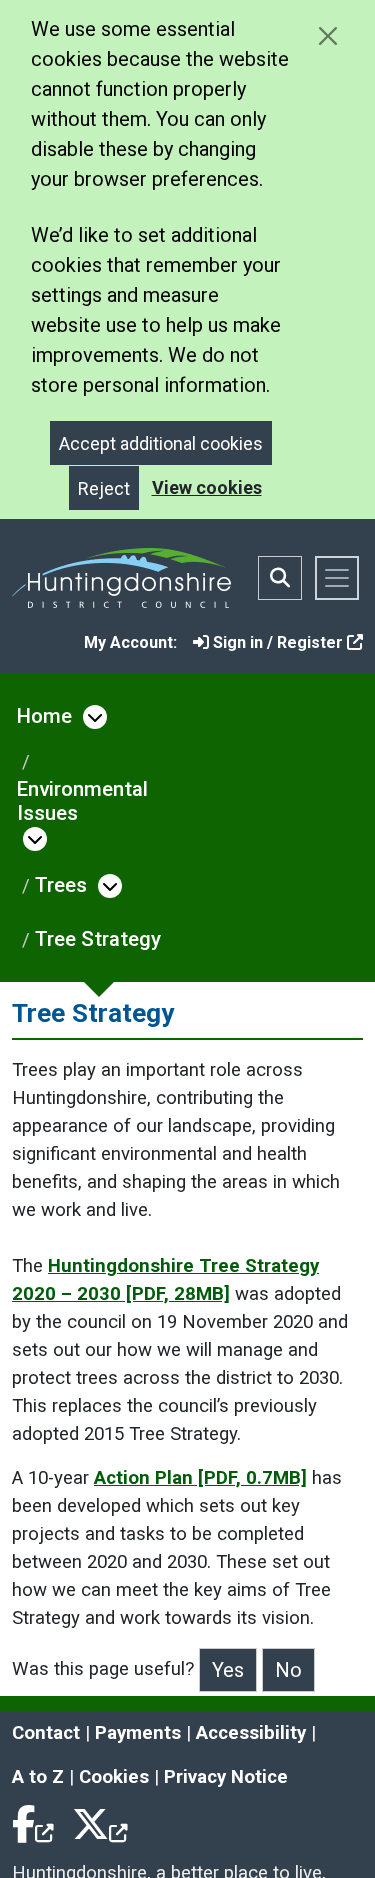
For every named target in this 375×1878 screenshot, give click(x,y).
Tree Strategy (98, 939)
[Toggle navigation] (337, 578)
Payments (138, 1733)
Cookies (114, 1777)
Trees (61, 885)
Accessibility (251, 1733)
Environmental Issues (82, 801)
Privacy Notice (226, 1777)
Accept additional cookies (161, 443)
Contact (46, 1733)
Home (44, 716)
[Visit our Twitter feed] (100, 1821)
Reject (104, 488)
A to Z (38, 1777)
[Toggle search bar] (280, 578)
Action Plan (200, 1478)
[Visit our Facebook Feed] (34, 1821)
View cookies (207, 487)
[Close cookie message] (327, 35)
